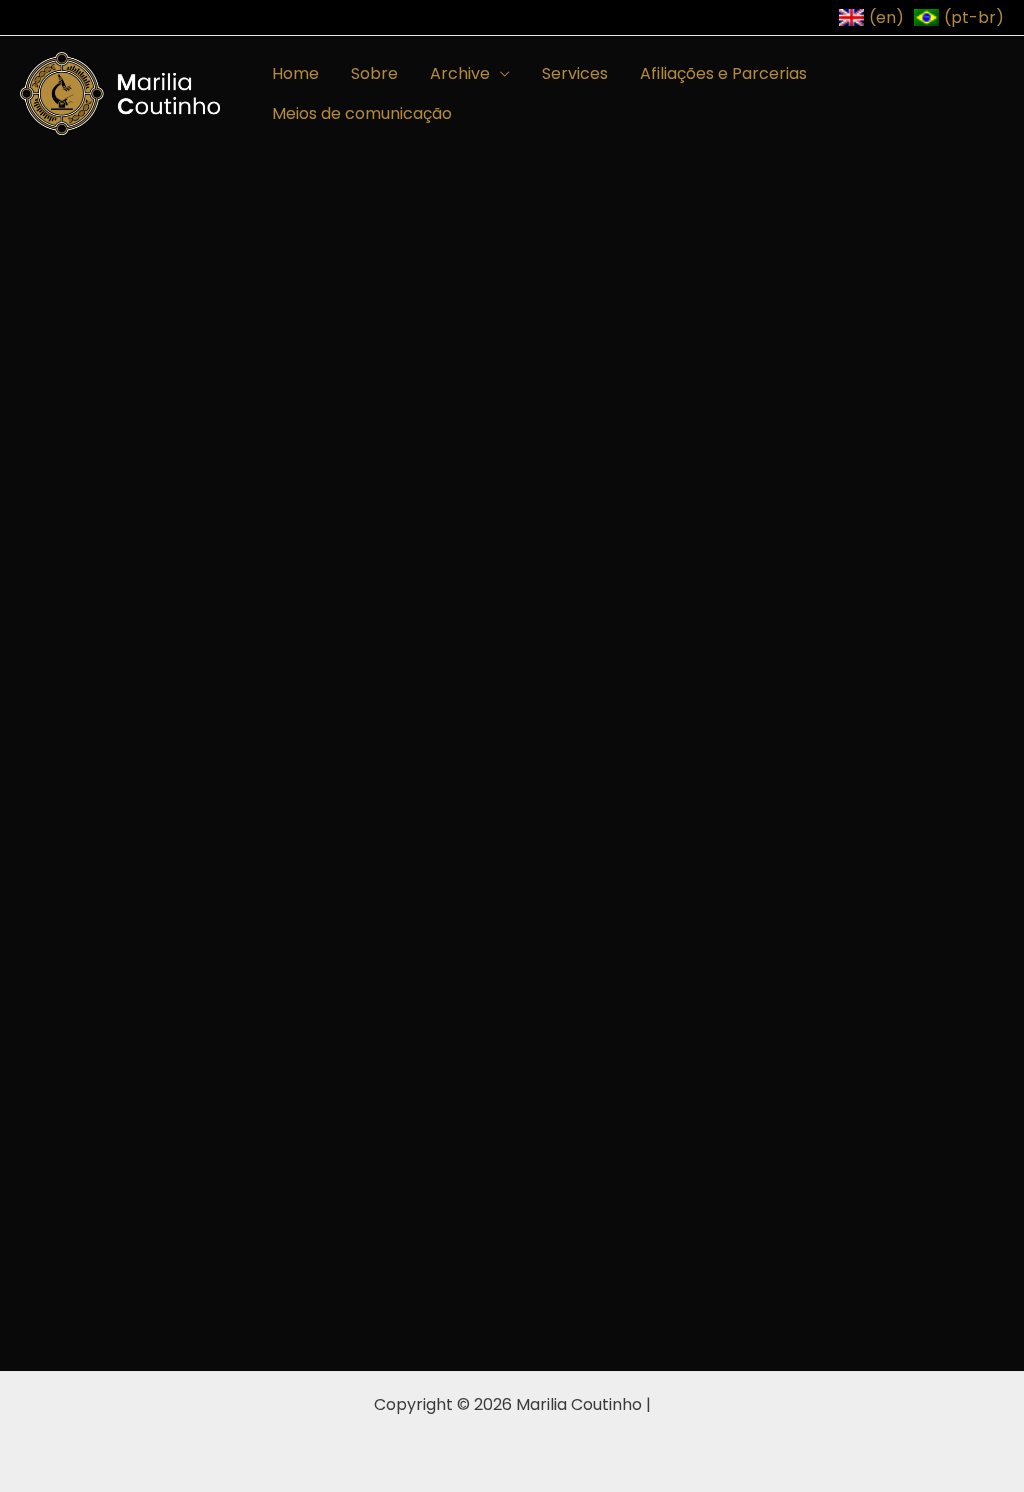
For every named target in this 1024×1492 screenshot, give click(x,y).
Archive (460, 73)
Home (295, 73)
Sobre (374, 73)
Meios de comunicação (362, 113)
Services (575, 73)
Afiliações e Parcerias (723, 73)
